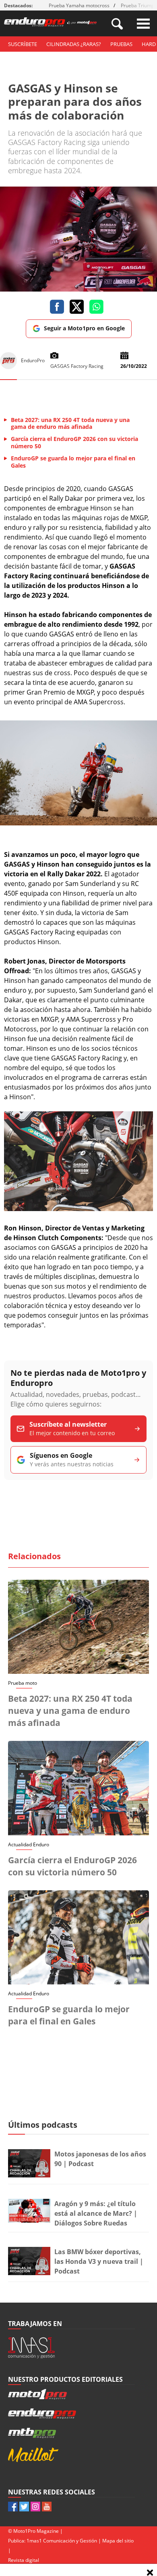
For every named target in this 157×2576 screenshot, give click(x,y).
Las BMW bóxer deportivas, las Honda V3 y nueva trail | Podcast (99, 2261)
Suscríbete (23, 44)
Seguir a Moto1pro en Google (84, 328)
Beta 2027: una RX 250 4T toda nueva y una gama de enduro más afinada (70, 1711)
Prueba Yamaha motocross (79, 5)
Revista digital (24, 2560)
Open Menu (143, 24)
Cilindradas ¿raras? (74, 44)
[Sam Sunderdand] (78, 823)
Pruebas (121, 44)
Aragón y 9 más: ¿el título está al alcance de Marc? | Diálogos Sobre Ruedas (96, 2213)
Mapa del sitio (118, 2541)
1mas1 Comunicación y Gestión (62, 2541)
